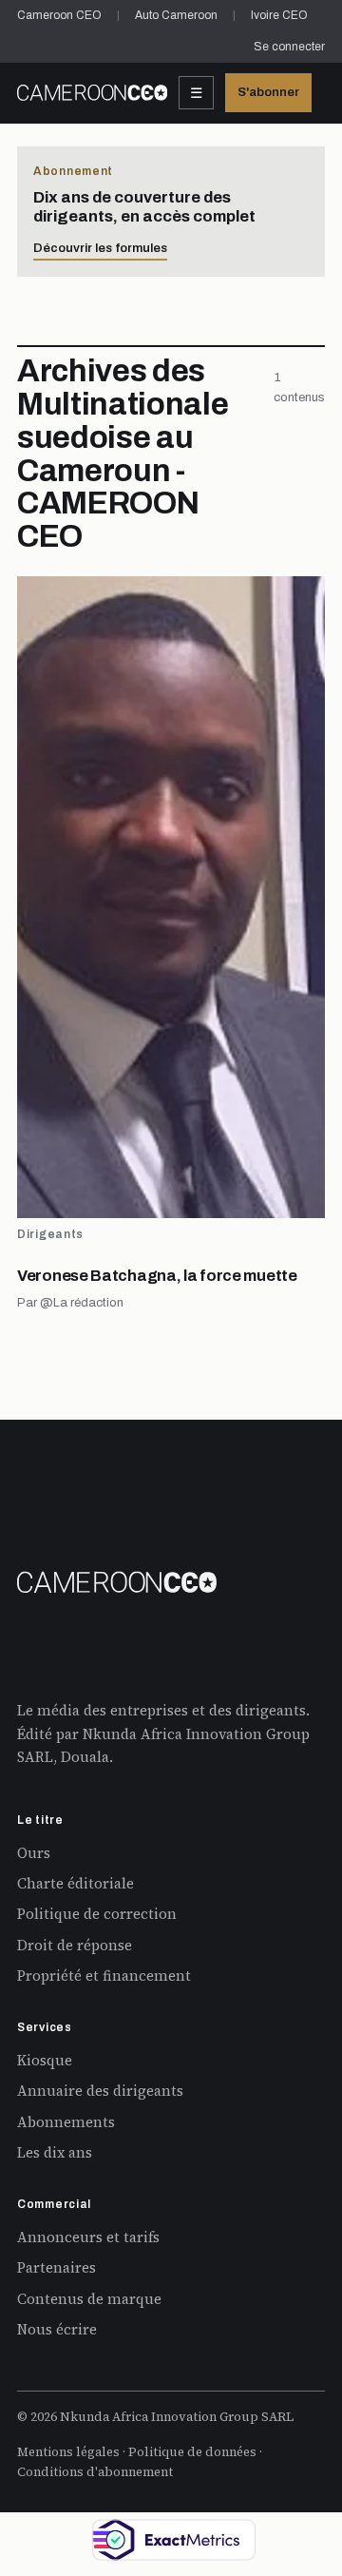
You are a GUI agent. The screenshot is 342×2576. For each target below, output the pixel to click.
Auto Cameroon (176, 15)
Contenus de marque (89, 2299)
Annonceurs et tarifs (88, 2237)
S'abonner (268, 92)
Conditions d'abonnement (95, 2472)
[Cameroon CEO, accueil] (92, 93)
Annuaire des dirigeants (100, 2091)
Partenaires (57, 2267)
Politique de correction (97, 1914)
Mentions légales (68, 2452)
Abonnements (66, 2122)
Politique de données (192, 2452)
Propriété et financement (104, 1976)
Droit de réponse (75, 1945)
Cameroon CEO (59, 15)
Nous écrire (57, 2329)
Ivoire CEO (279, 15)
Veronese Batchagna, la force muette (157, 1276)
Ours (34, 1853)
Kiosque (45, 2060)
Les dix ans (55, 2152)
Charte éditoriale (76, 1883)
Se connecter (289, 47)
